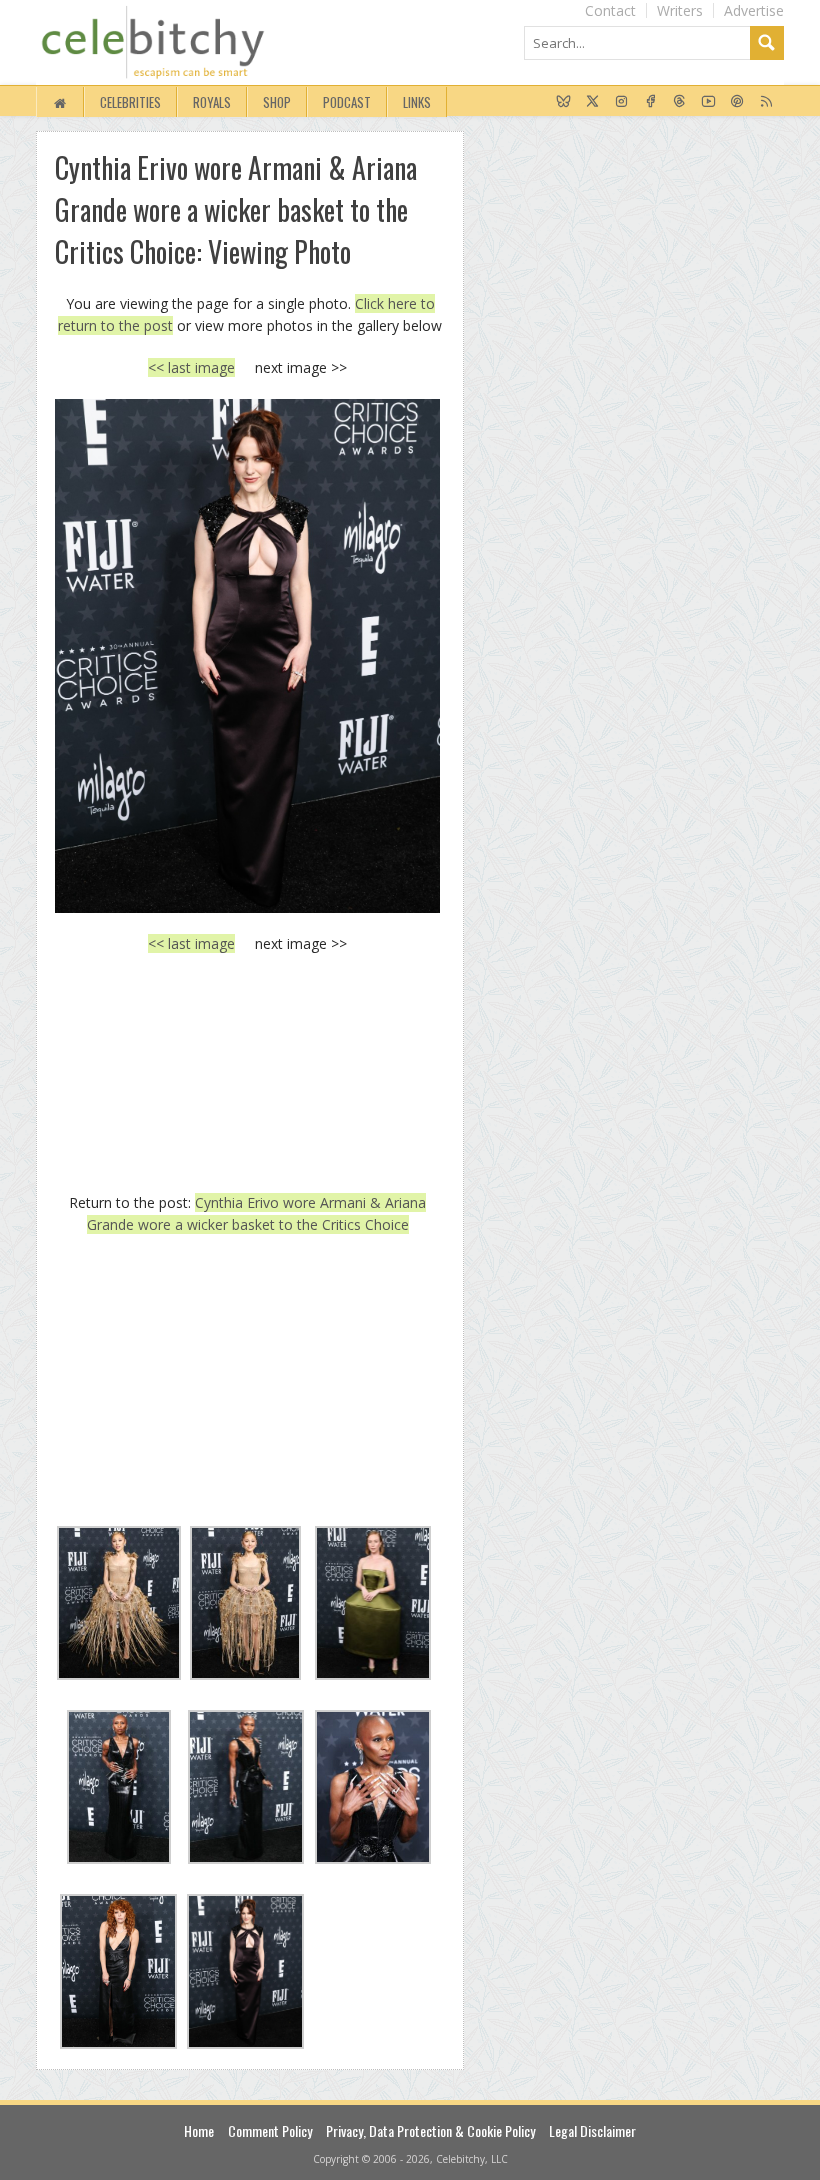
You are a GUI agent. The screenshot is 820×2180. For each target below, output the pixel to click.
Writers (680, 10)
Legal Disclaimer (592, 2130)
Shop (277, 102)
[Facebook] (650, 102)
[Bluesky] (563, 102)
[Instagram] (621, 102)
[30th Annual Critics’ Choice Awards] (247, 655)
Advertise (754, 10)
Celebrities (130, 102)
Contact (610, 10)
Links (417, 102)
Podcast (347, 102)
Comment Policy (270, 2130)
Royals (212, 102)
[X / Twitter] (592, 102)
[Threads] (679, 102)
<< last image (191, 367)
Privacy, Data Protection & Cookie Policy (430, 2130)
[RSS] (766, 102)
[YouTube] (708, 102)
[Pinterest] (737, 102)
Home (199, 2130)
